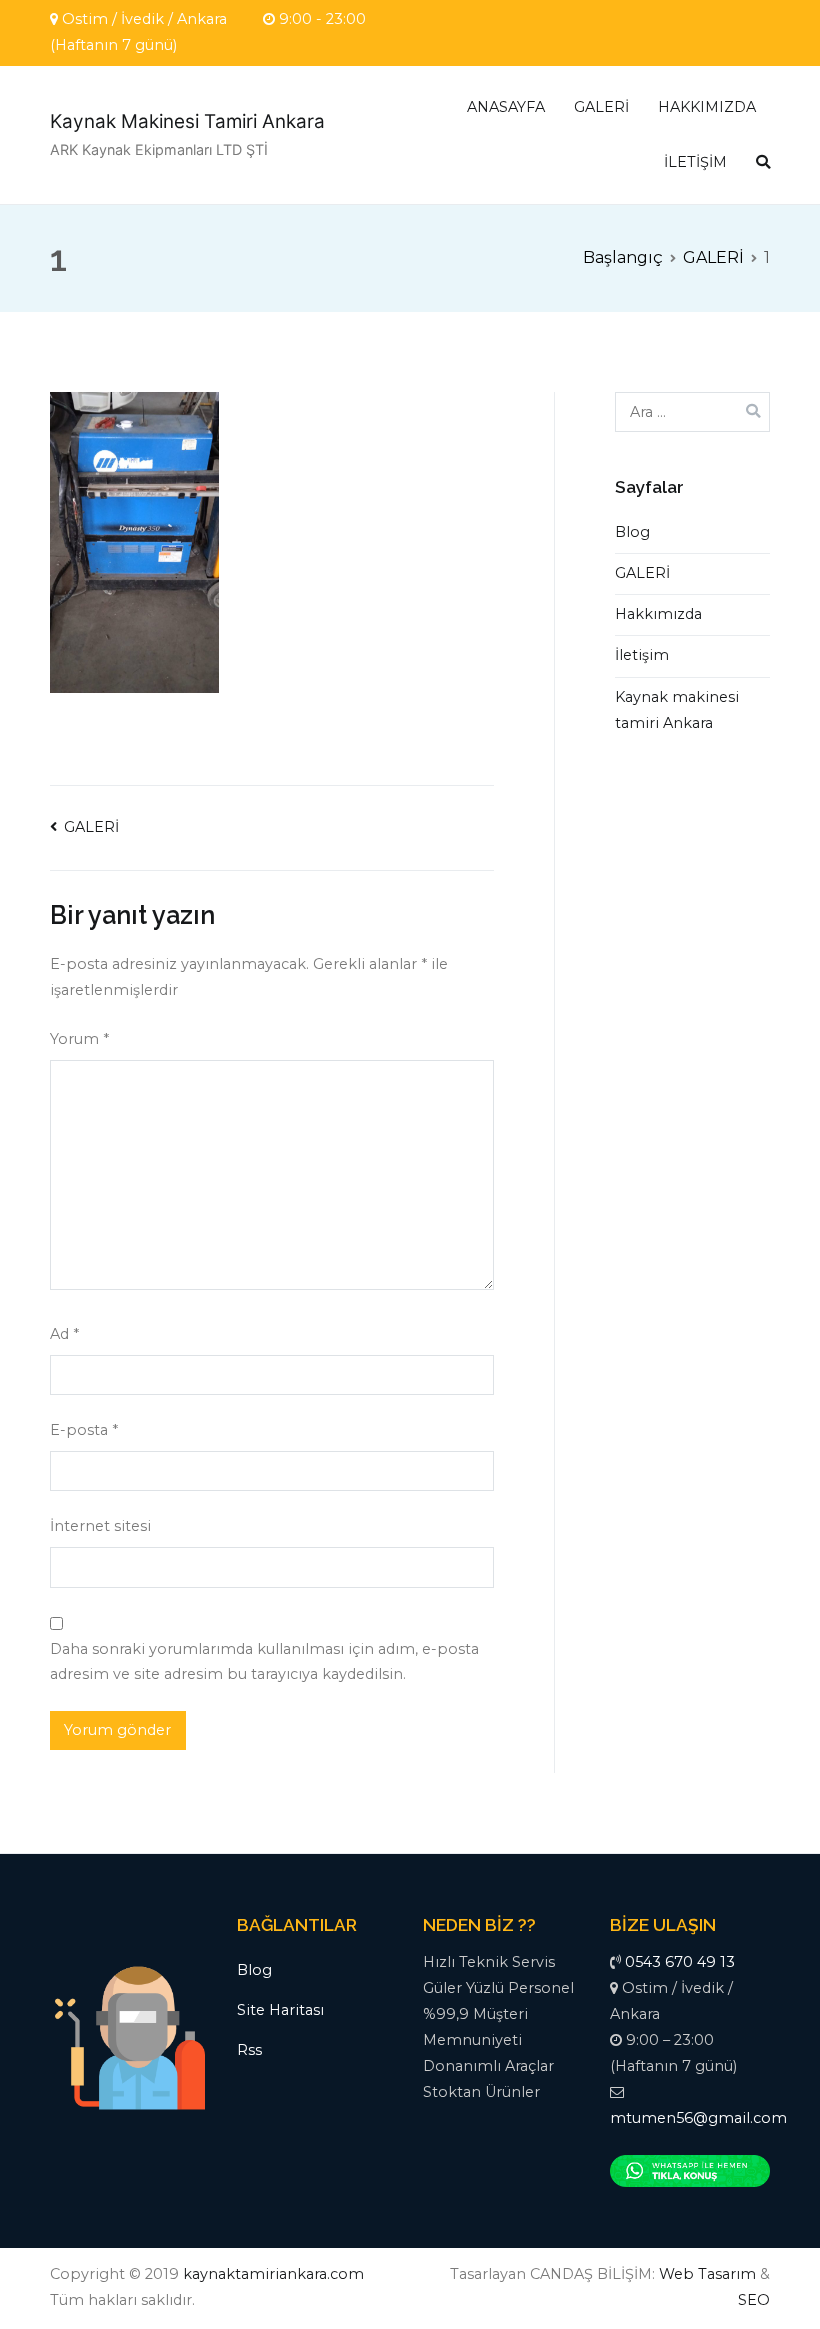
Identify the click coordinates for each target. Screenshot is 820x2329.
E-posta (84, 1430)
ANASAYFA (506, 107)
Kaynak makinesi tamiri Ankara (677, 710)
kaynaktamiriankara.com (273, 2274)
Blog (632, 532)
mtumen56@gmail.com (698, 2118)
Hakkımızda (658, 614)
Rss (249, 2050)
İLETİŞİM (695, 162)
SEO (754, 2300)
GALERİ (601, 107)
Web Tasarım (707, 2274)
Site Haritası (280, 2010)
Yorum (79, 1039)
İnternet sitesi (100, 1526)
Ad (64, 1334)
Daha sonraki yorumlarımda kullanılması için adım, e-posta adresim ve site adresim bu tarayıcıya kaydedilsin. (264, 1662)
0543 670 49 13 (680, 1962)
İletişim (642, 655)
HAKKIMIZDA (707, 107)
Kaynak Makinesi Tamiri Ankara (187, 121)
